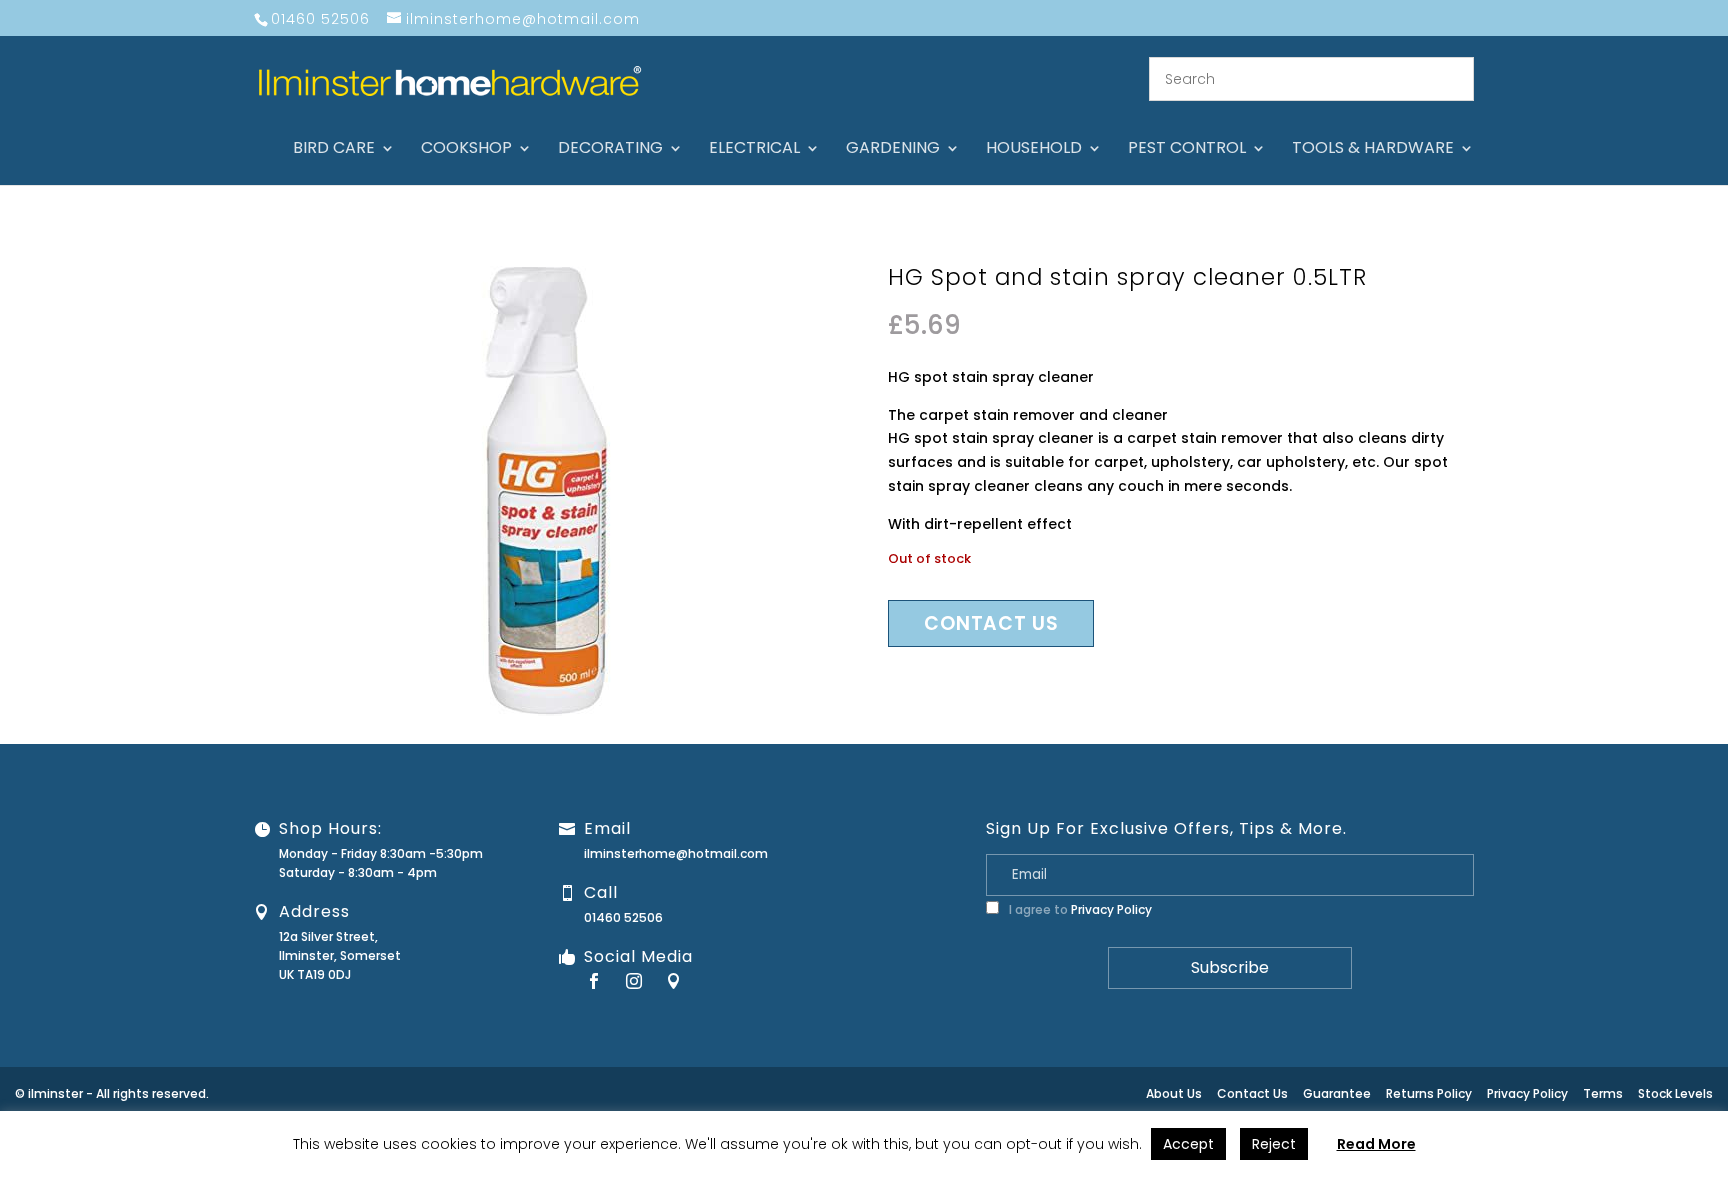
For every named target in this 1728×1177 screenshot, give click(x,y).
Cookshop (466, 150)
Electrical (754, 150)
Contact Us (1252, 1093)
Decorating (610, 150)
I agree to (1079, 909)
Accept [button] (1188, 1144)
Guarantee (1337, 1093)
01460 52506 (623, 917)
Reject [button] (1274, 1144)
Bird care (334, 150)
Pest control (1187, 150)
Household (1034, 150)
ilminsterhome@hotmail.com (676, 853)
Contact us (991, 623)
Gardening (893, 150)
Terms (1603, 1093)
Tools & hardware (1373, 150)
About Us (1174, 1093)
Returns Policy (1429, 1093)
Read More (1376, 1144)
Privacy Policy (1111, 909)
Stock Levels (1675, 1093)
